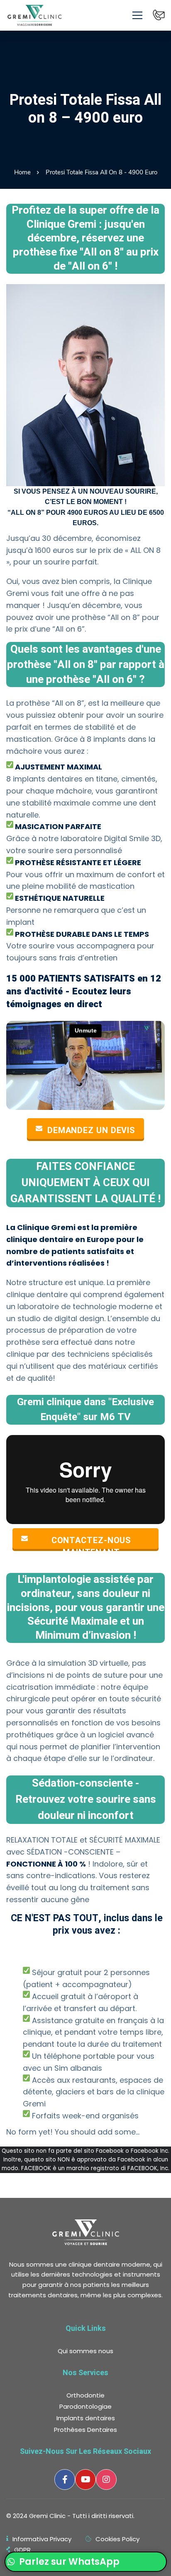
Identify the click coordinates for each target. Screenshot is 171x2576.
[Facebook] (65, 2480)
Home (22, 172)
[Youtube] (85, 2480)
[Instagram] (106, 2480)
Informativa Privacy (42, 2539)
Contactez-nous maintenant (92, 1542)
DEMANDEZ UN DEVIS (91, 1130)
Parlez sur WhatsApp (68, 2562)
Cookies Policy (117, 2539)
